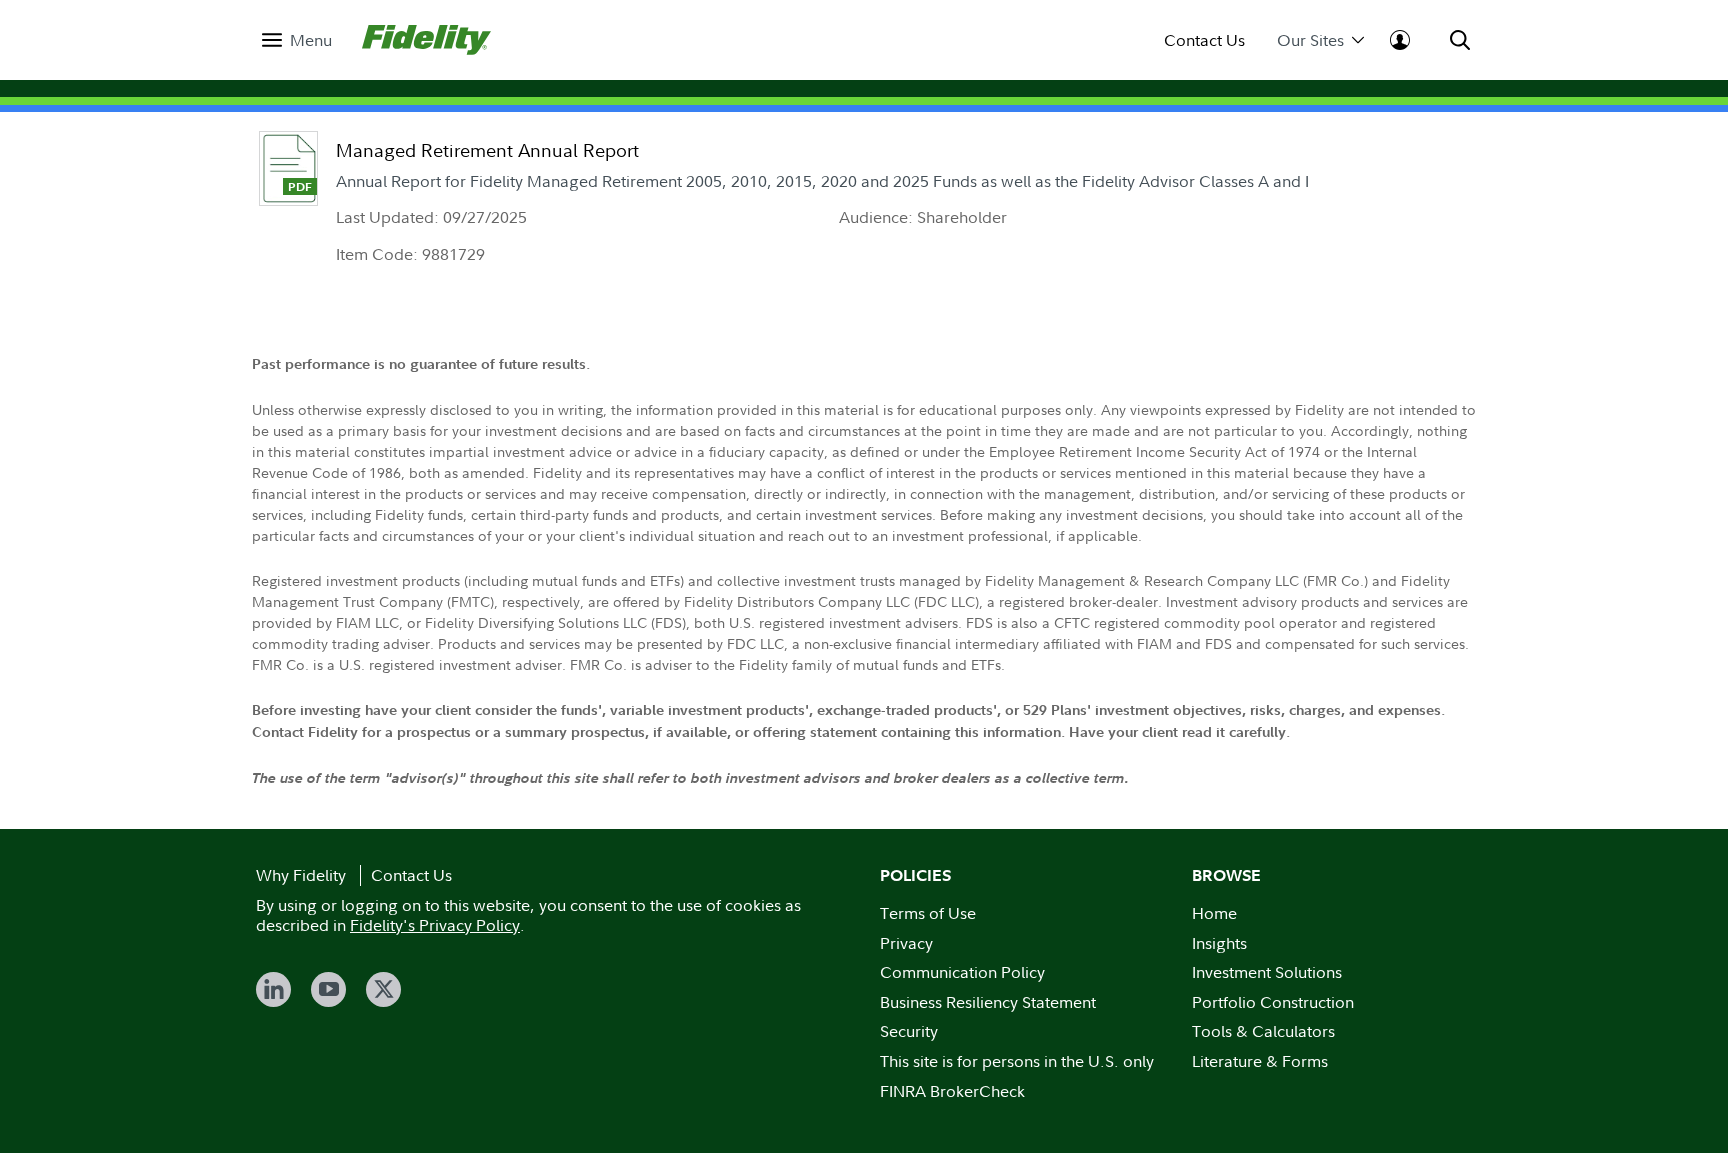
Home (1214, 913)
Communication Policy (962, 972)
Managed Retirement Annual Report (487, 150)
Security (909, 1031)
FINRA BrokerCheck (952, 1091)
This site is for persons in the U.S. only (1017, 1061)
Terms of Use (928, 913)
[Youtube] (328, 989)
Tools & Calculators (1263, 1031)
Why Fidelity (301, 875)
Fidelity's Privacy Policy (435, 925)
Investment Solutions (1267, 972)
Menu (311, 40)
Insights (1219, 943)
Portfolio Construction (1273, 1002)
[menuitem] (297, 40)
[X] (383, 989)
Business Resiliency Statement (988, 1002)
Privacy (906, 943)
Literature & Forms (1260, 1061)
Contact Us (1204, 40)
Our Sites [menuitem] (1310, 40)
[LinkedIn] (273, 989)
